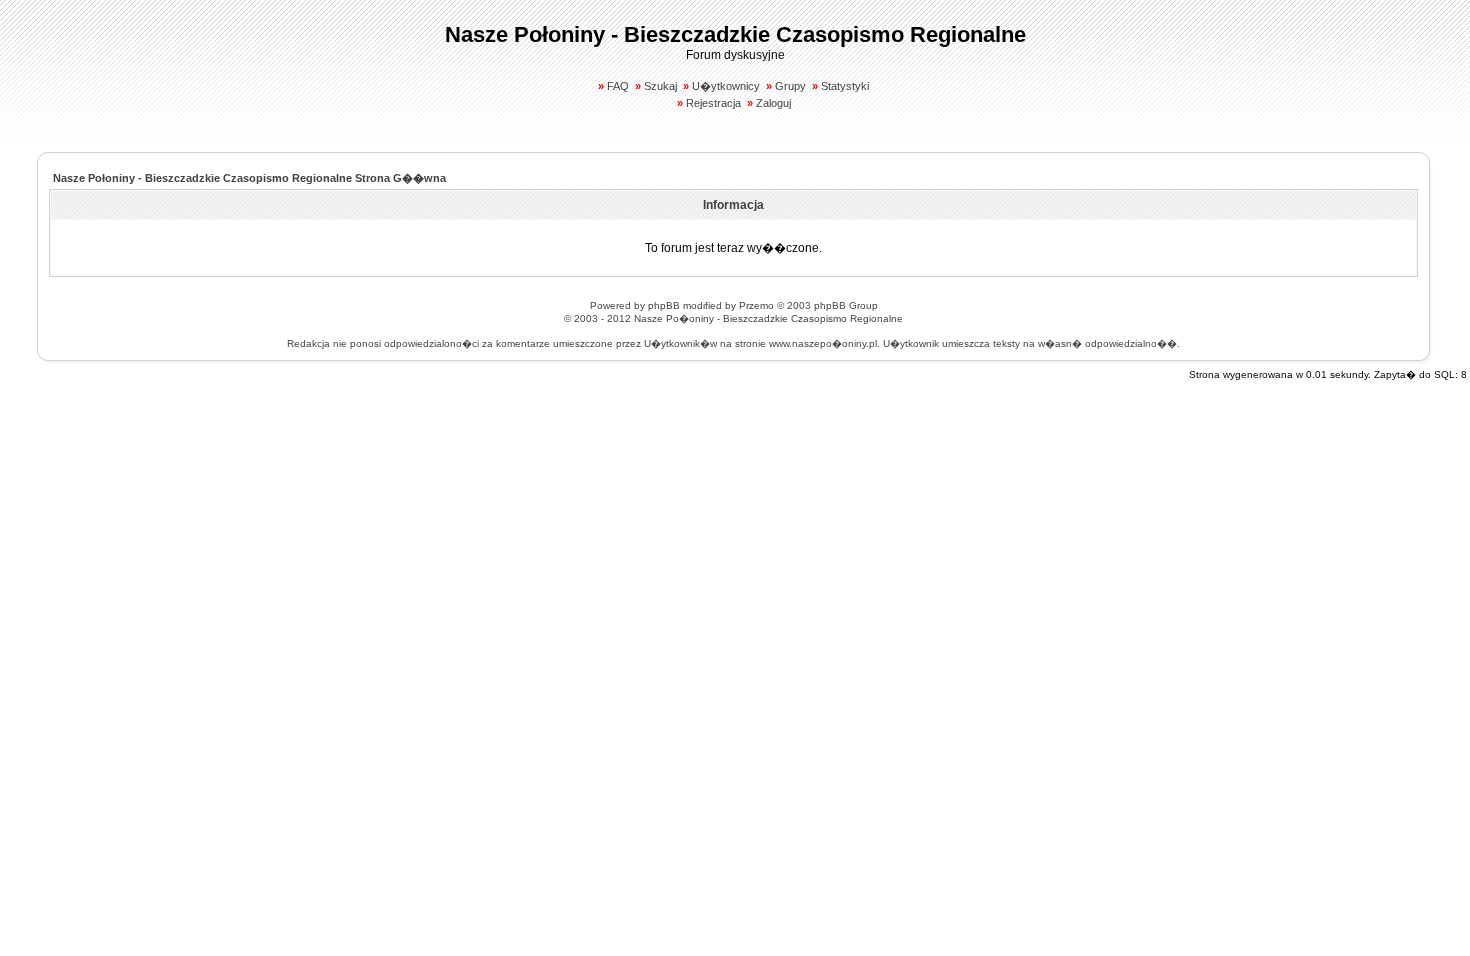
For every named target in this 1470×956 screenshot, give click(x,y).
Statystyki (845, 86)
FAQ (618, 86)
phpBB (664, 305)
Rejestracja (713, 103)
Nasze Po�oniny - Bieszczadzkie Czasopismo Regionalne (768, 318)
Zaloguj (773, 103)
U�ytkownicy (726, 86)
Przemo (756, 305)
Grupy (790, 86)
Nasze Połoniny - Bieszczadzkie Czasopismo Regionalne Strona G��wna (249, 178)
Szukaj (660, 86)
